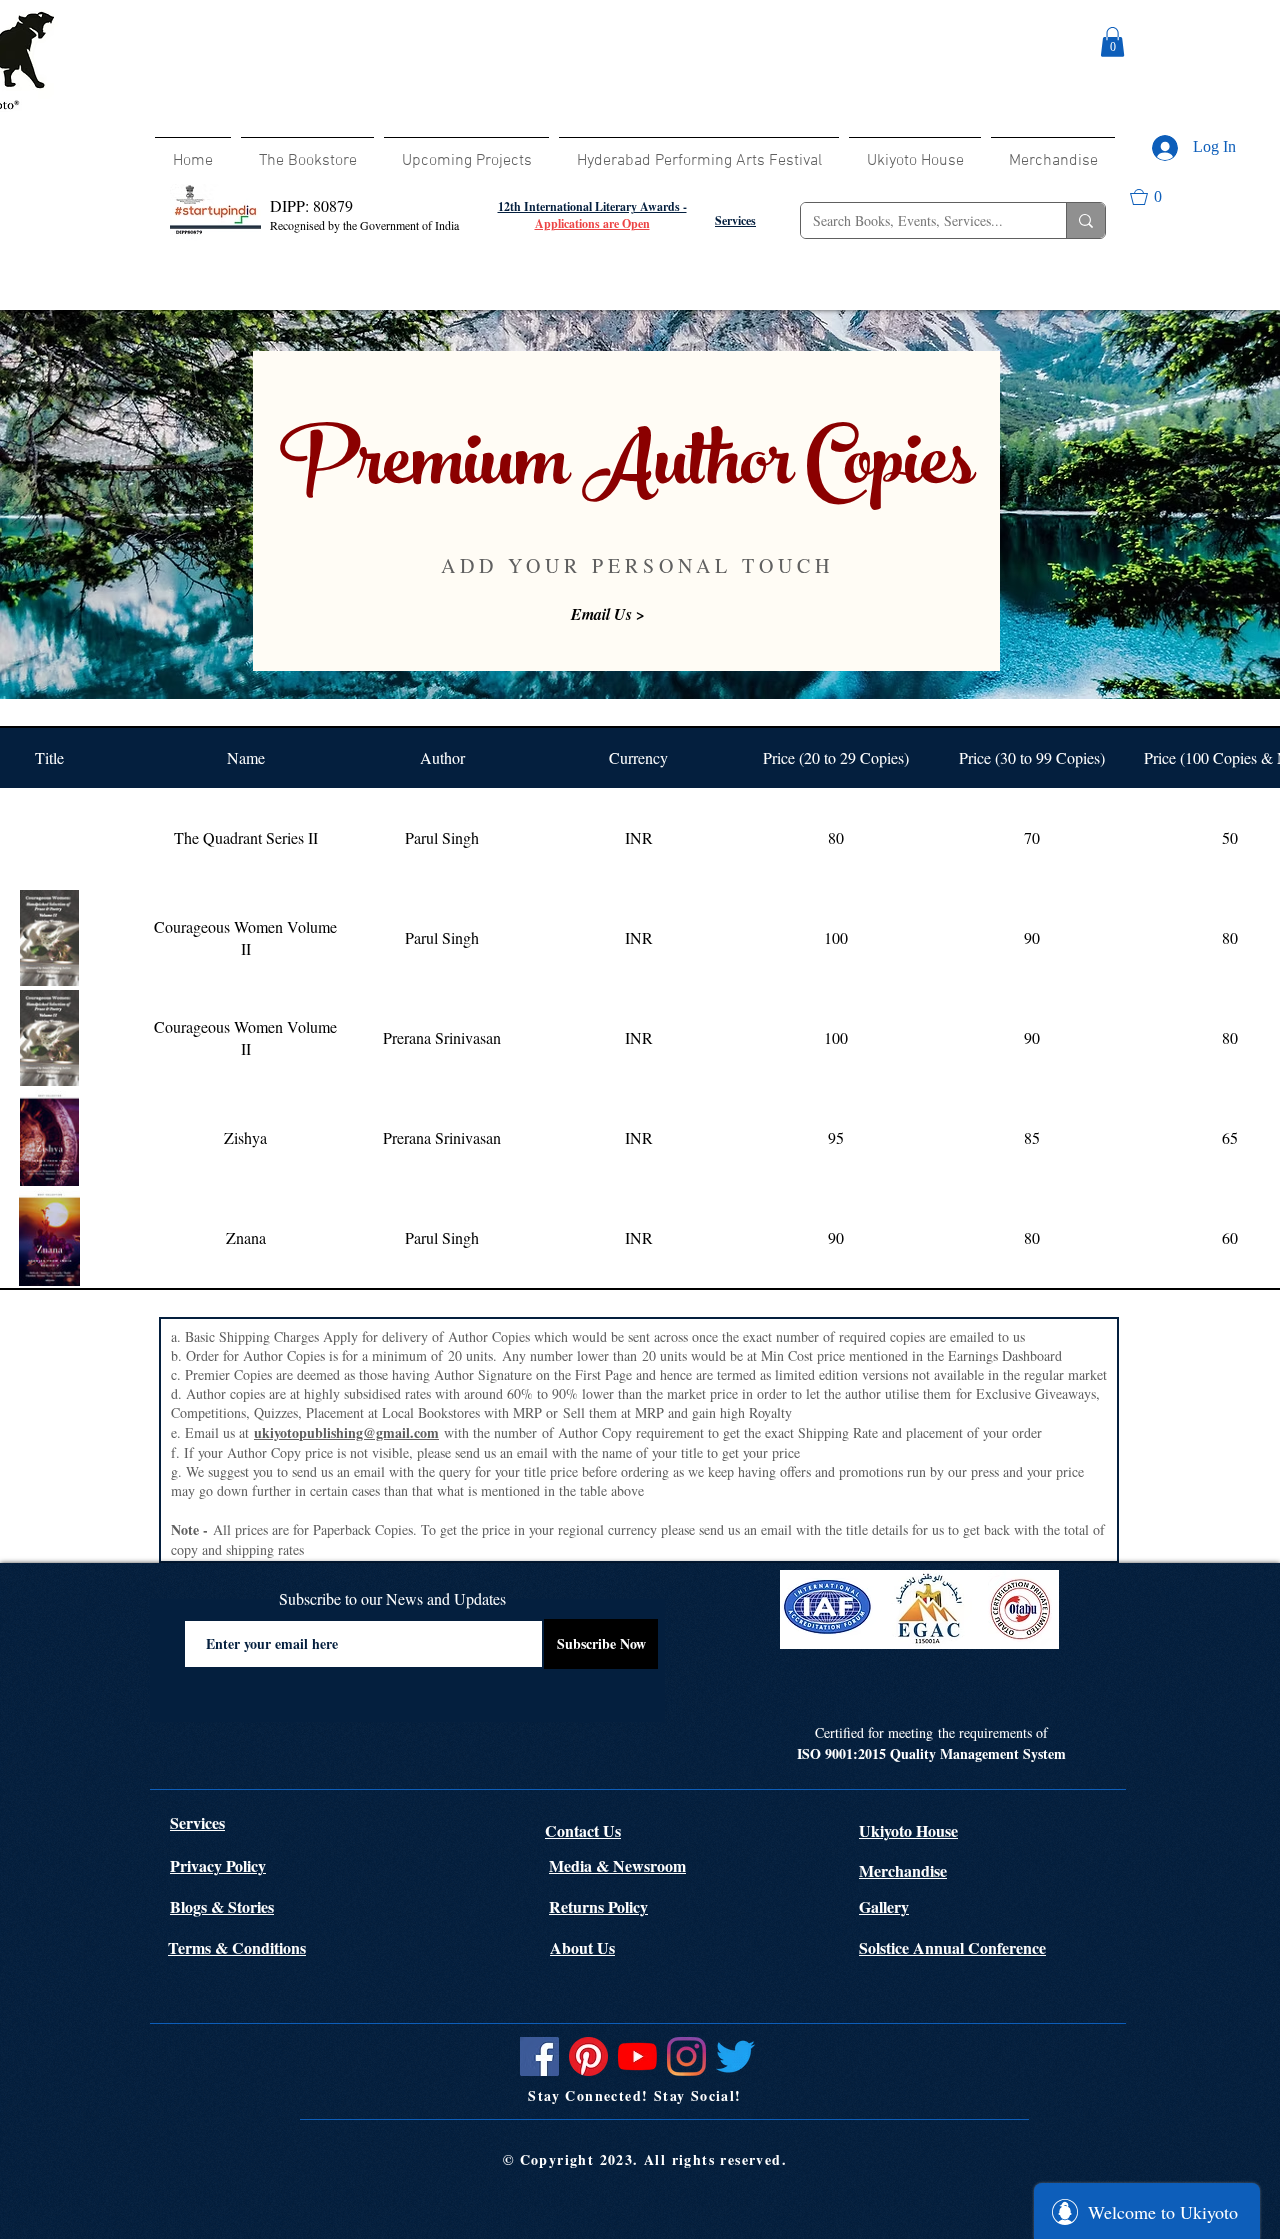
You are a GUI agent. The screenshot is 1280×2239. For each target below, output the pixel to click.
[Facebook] (539, 2056)
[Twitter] (735, 2056)
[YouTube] (637, 2056)
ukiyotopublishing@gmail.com (346, 1432)
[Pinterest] (588, 2056)
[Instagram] (686, 2056)
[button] (1112, 42)
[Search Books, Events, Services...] (1085, 220)
